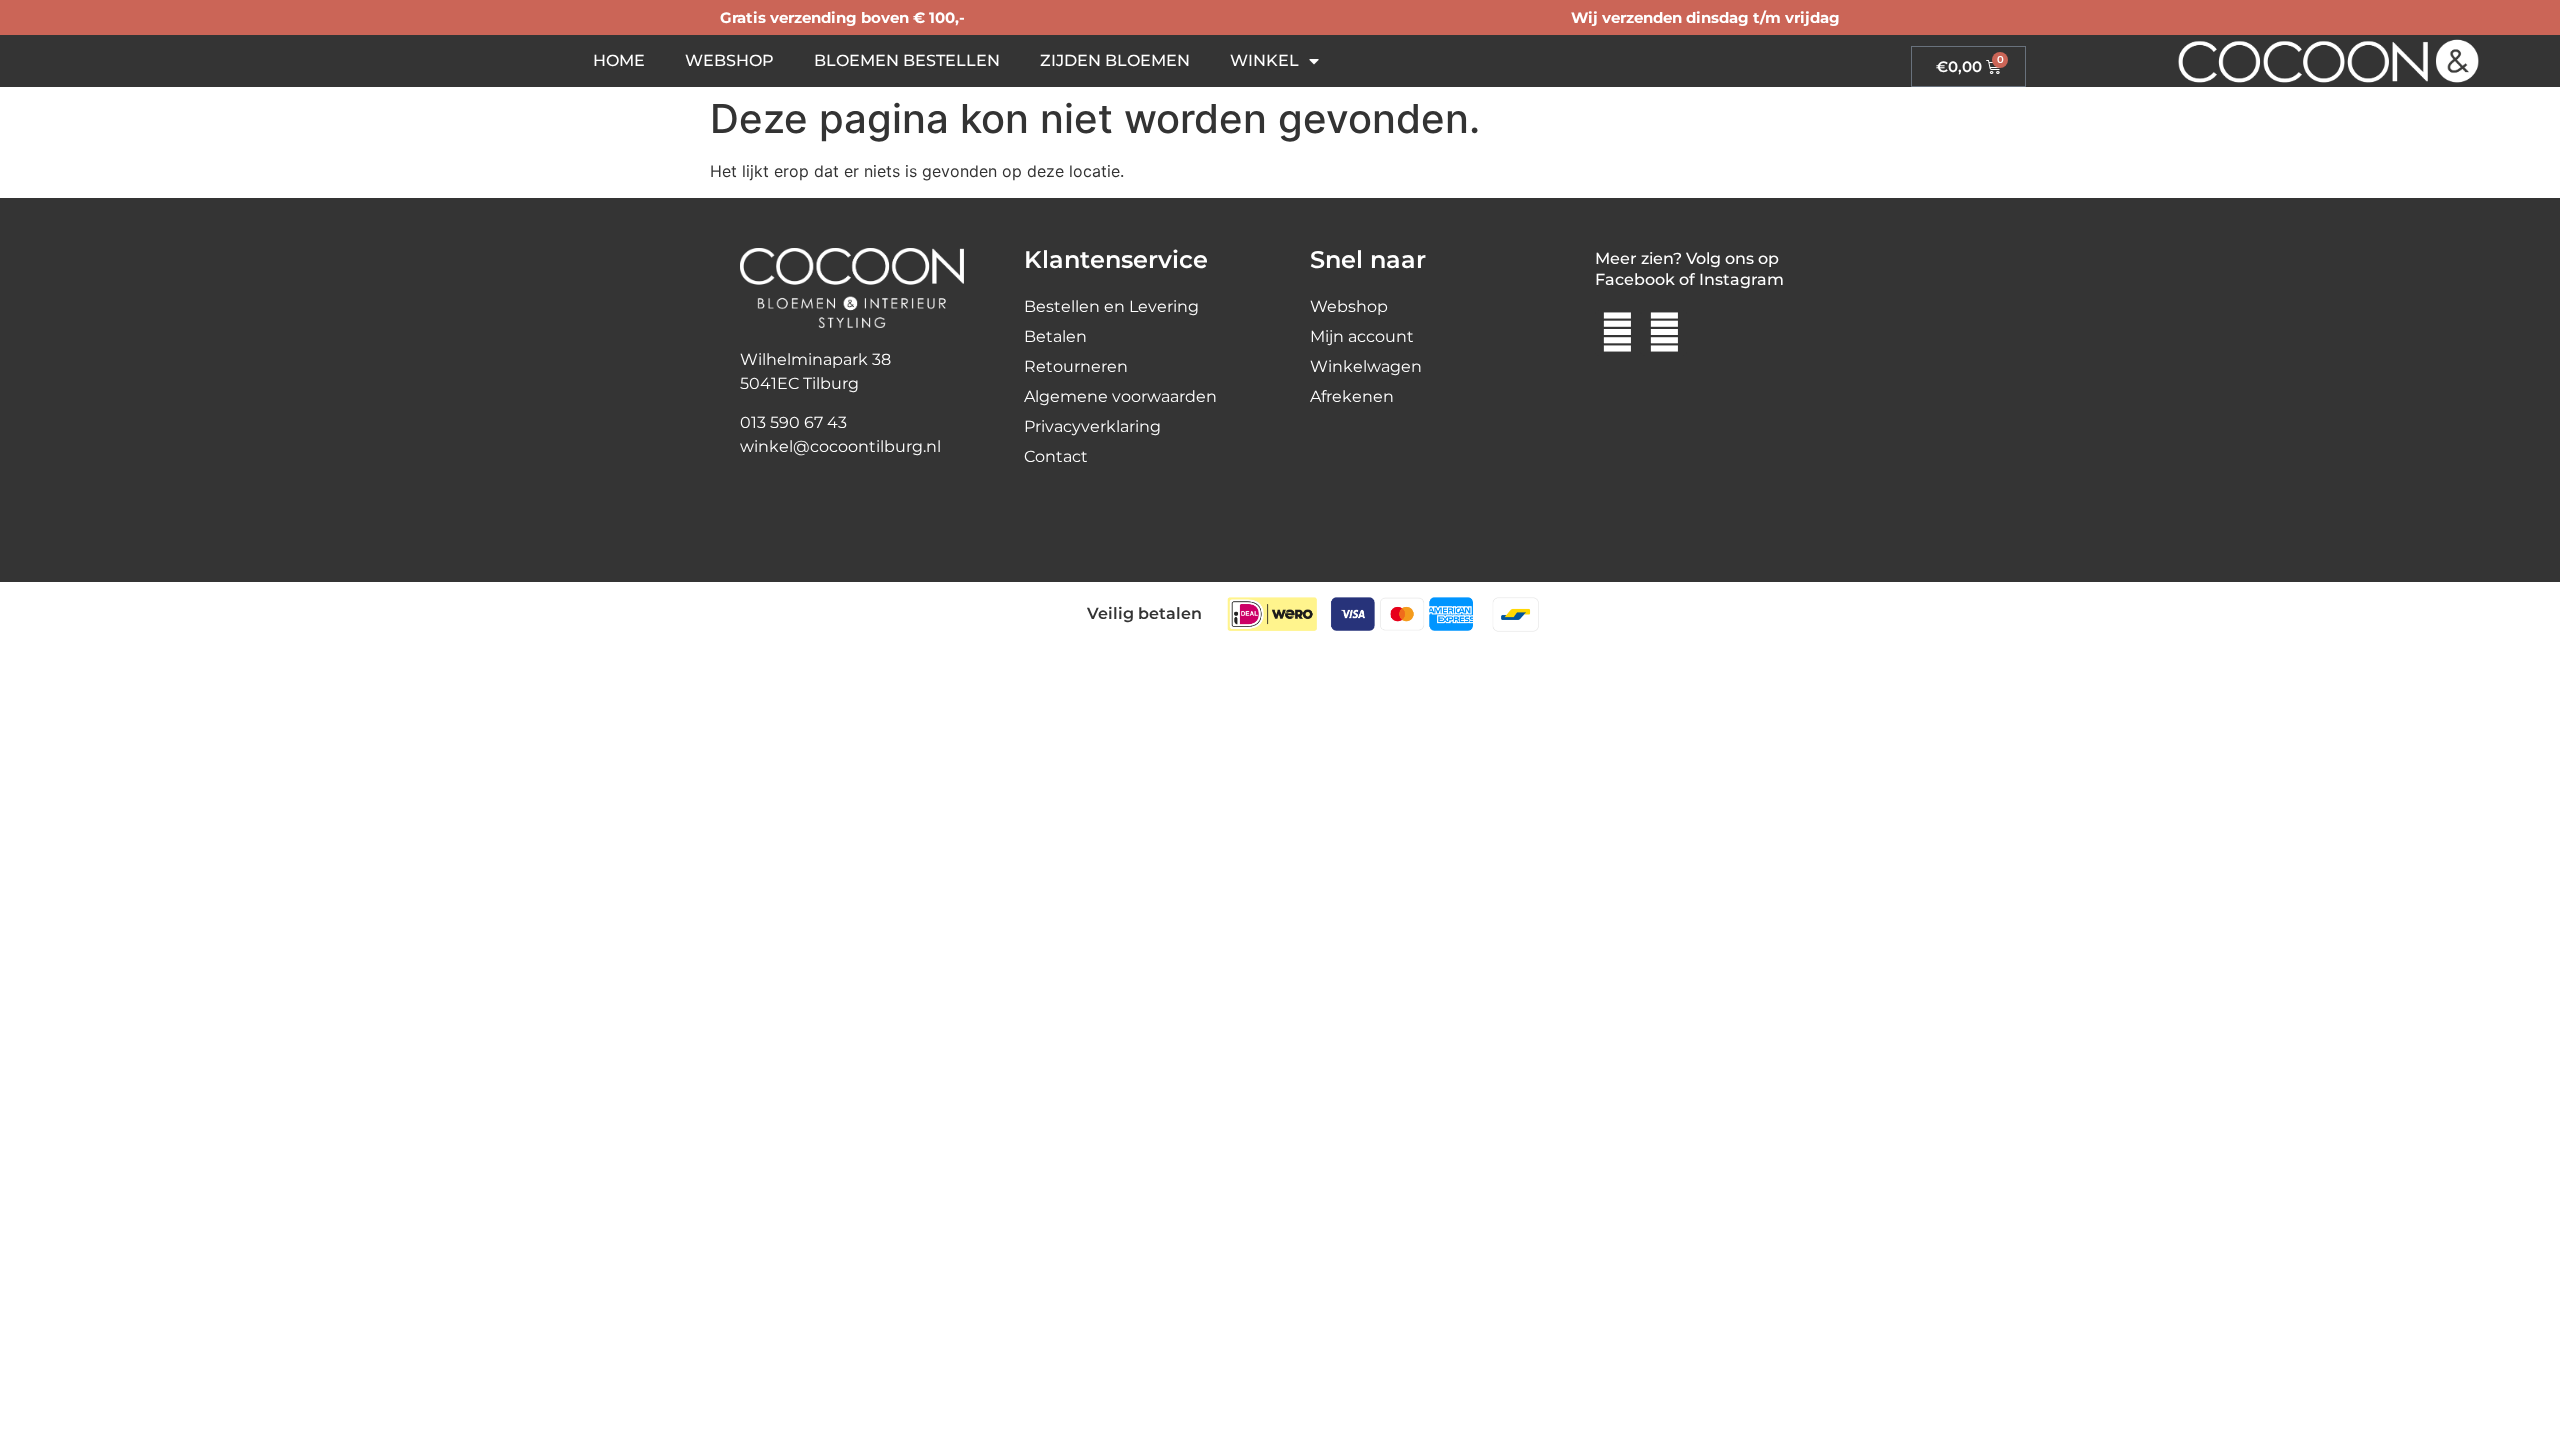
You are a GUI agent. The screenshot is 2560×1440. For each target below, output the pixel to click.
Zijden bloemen (1115, 60)
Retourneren (1076, 366)
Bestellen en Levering (1111, 306)
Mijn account (1362, 336)
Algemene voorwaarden (1120, 396)
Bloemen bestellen (907, 60)
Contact (1056, 456)
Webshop (729, 60)
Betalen (1055, 336)
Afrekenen (1352, 396)
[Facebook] (1618, 333)
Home (619, 60)
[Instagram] (1664, 333)
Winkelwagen (1366, 366)
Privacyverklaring (1092, 426)
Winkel (1264, 60)
